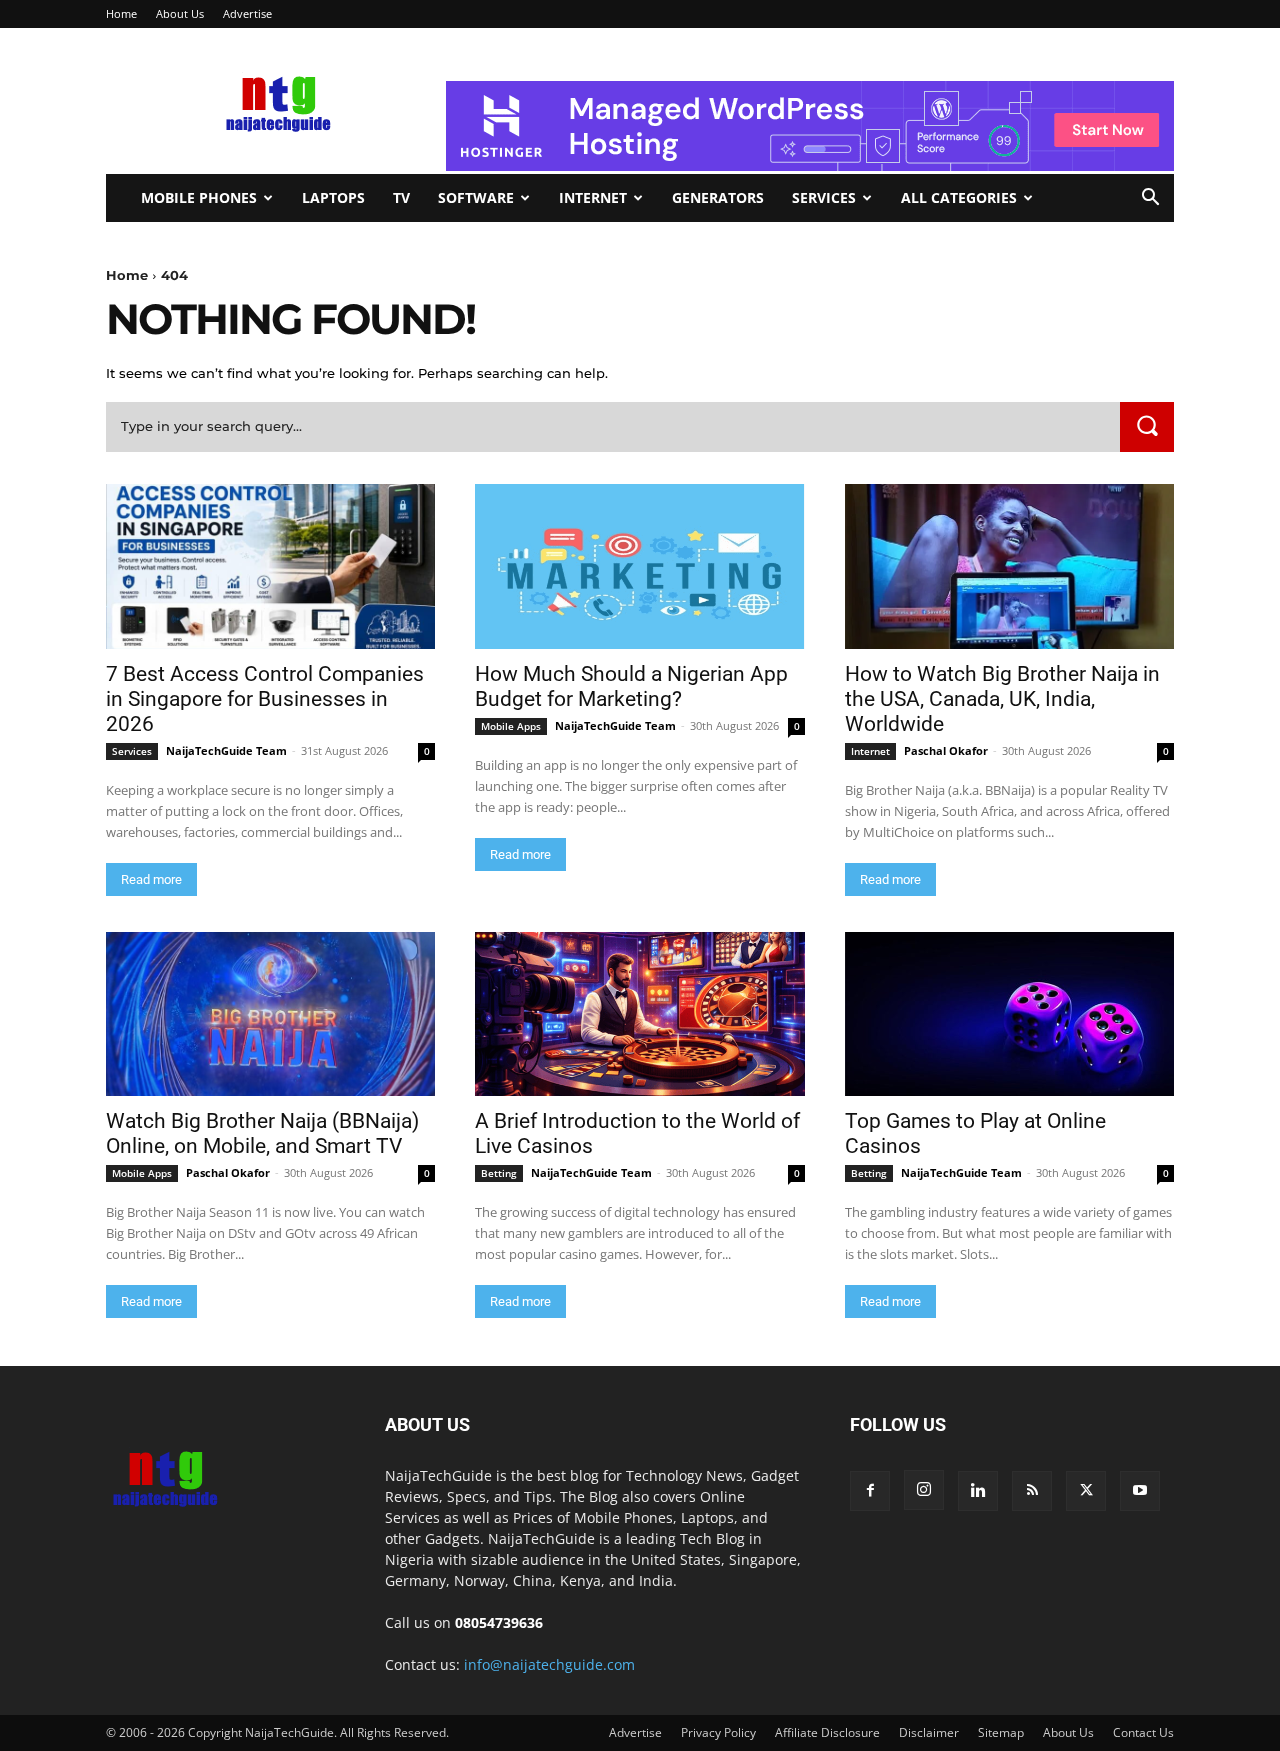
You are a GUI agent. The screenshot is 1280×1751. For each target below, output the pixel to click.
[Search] (1147, 426)
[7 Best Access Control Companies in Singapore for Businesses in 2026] (270, 566)
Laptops (333, 197)
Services (824, 197)
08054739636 (499, 1622)
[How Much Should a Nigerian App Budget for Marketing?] (639, 566)
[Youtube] (1140, 1491)
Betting (499, 1173)
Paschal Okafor (946, 750)
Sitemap (1001, 1732)
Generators (718, 197)
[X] (1086, 1491)
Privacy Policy (718, 1732)
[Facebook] (870, 1491)
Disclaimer (929, 1732)
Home (121, 13)
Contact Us (1143, 1732)
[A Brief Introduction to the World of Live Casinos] (639, 1014)
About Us (180, 13)
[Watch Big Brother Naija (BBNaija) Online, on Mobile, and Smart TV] (270, 1014)
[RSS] (1032, 1491)
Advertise (247, 13)
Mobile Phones (199, 197)
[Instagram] (924, 1490)
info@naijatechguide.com (549, 1664)
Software (476, 197)
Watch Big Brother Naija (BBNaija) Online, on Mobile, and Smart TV (262, 1133)
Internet (593, 197)
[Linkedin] (978, 1491)
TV (401, 197)
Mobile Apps (511, 726)
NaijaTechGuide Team (226, 750)
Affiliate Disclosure (827, 1732)
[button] (1150, 199)
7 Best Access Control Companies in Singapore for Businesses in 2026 (265, 699)
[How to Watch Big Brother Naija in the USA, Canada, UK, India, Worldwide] (1009, 566)
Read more (151, 879)
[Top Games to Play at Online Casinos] (1009, 1014)
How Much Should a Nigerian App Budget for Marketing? (631, 686)
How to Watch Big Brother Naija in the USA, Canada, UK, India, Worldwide (1002, 699)
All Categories (959, 197)
